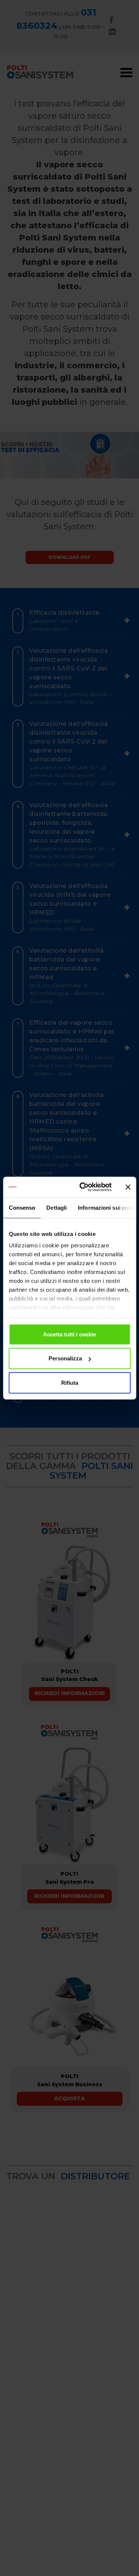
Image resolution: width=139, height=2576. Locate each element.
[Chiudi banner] (128, 1187)
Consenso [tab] (22, 1207)
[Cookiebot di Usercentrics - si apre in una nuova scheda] (83, 1187)
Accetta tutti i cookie (69, 1334)
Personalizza (65, 1358)
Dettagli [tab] (57, 1207)
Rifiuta (70, 1382)
